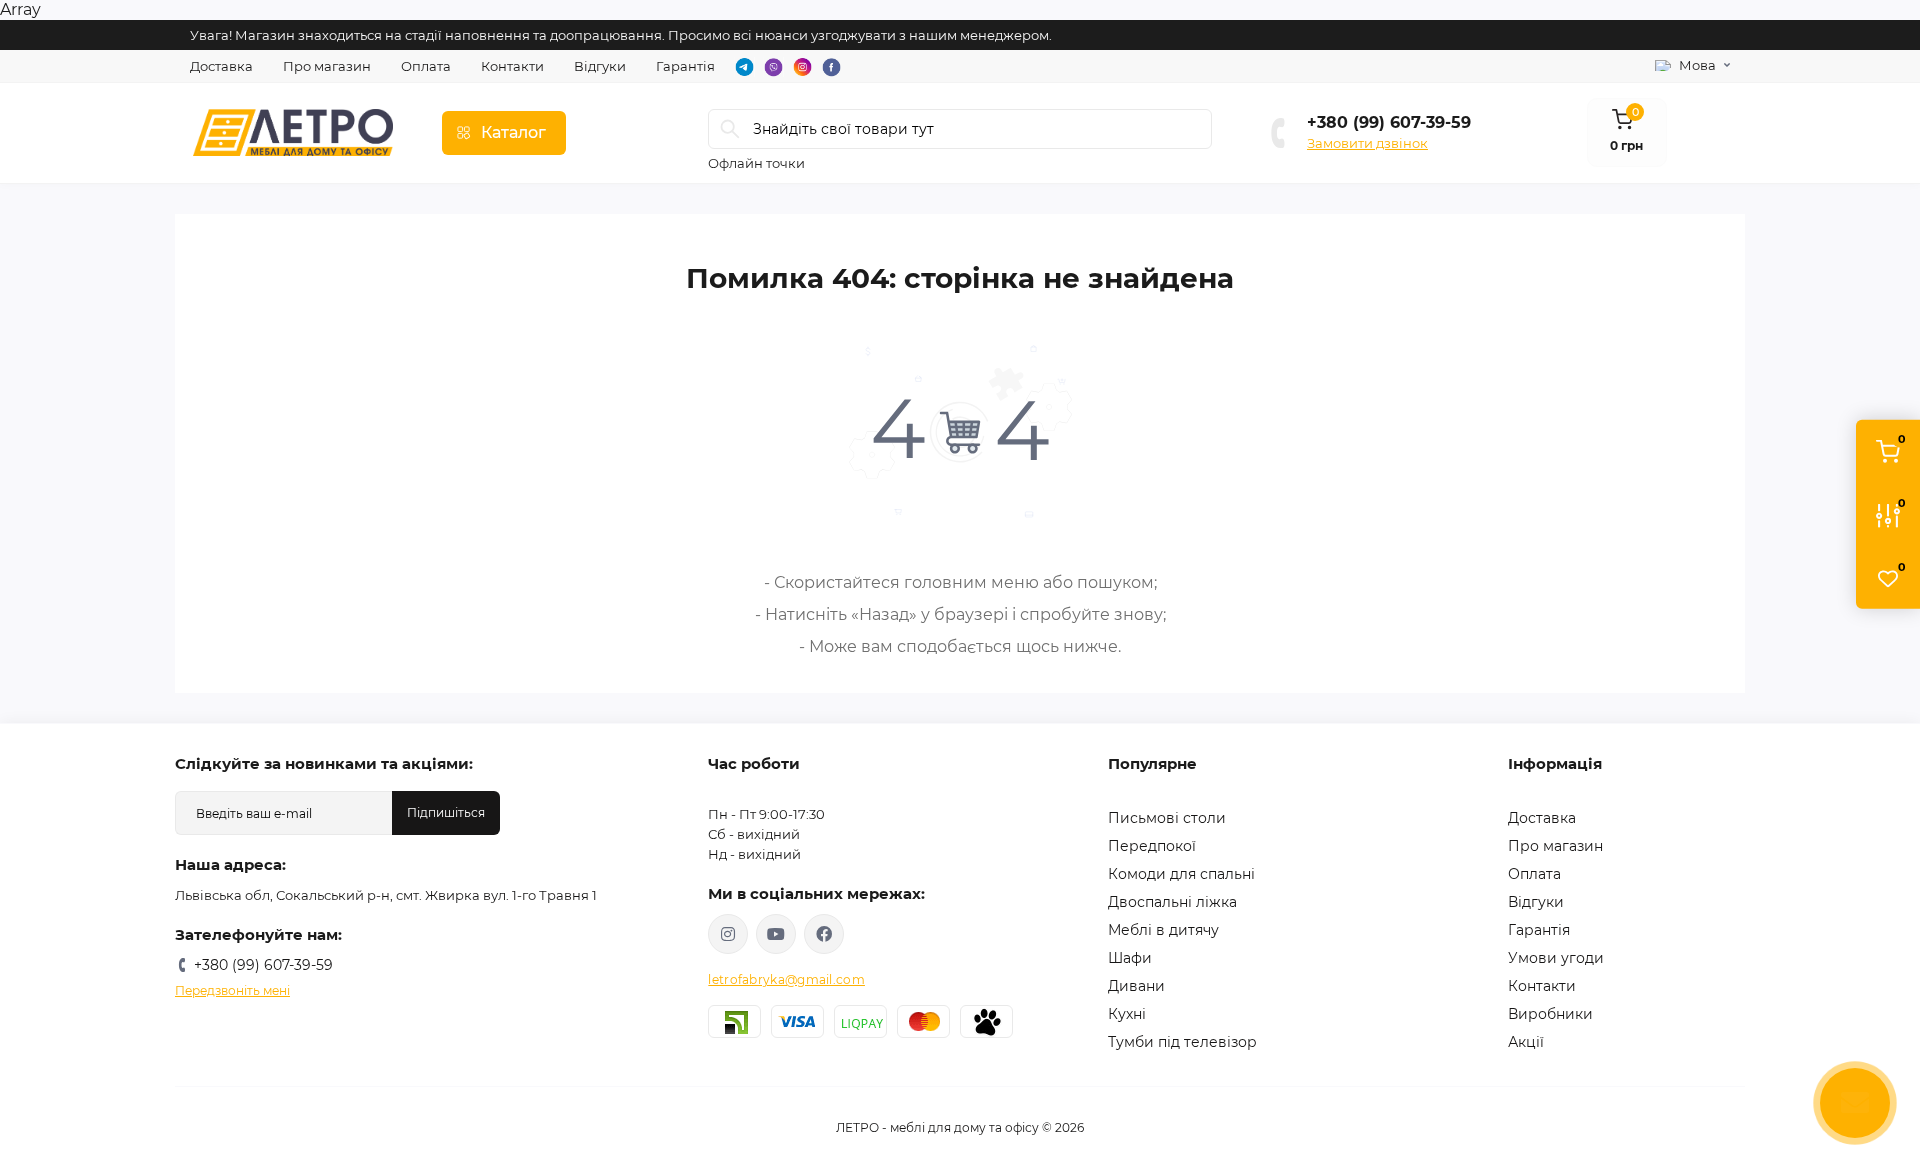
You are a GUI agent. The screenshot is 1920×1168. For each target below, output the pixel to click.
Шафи (1130, 958)
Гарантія (685, 66)
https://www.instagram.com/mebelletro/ (728, 934)
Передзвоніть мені (232, 990)
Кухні (1127, 1014)
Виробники (1550, 1014)
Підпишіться (446, 812)
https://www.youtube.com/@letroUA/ (776, 934)
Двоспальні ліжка (1172, 902)
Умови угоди (1556, 958)
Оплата (426, 66)
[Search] (730, 129)
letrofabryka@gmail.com (786, 979)
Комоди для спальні (1181, 874)
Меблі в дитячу (1163, 930)
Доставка (221, 66)
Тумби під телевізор (1182, 1042)
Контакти (512, 66)
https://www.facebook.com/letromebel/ (824, 934)
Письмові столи (1167, 818)
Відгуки (600, 66)
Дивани (1136, 986)
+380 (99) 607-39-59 (1389, 122)
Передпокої (1152, 846)
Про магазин (327, 66)
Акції (1526, 1042)
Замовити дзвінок (1367, 143)
